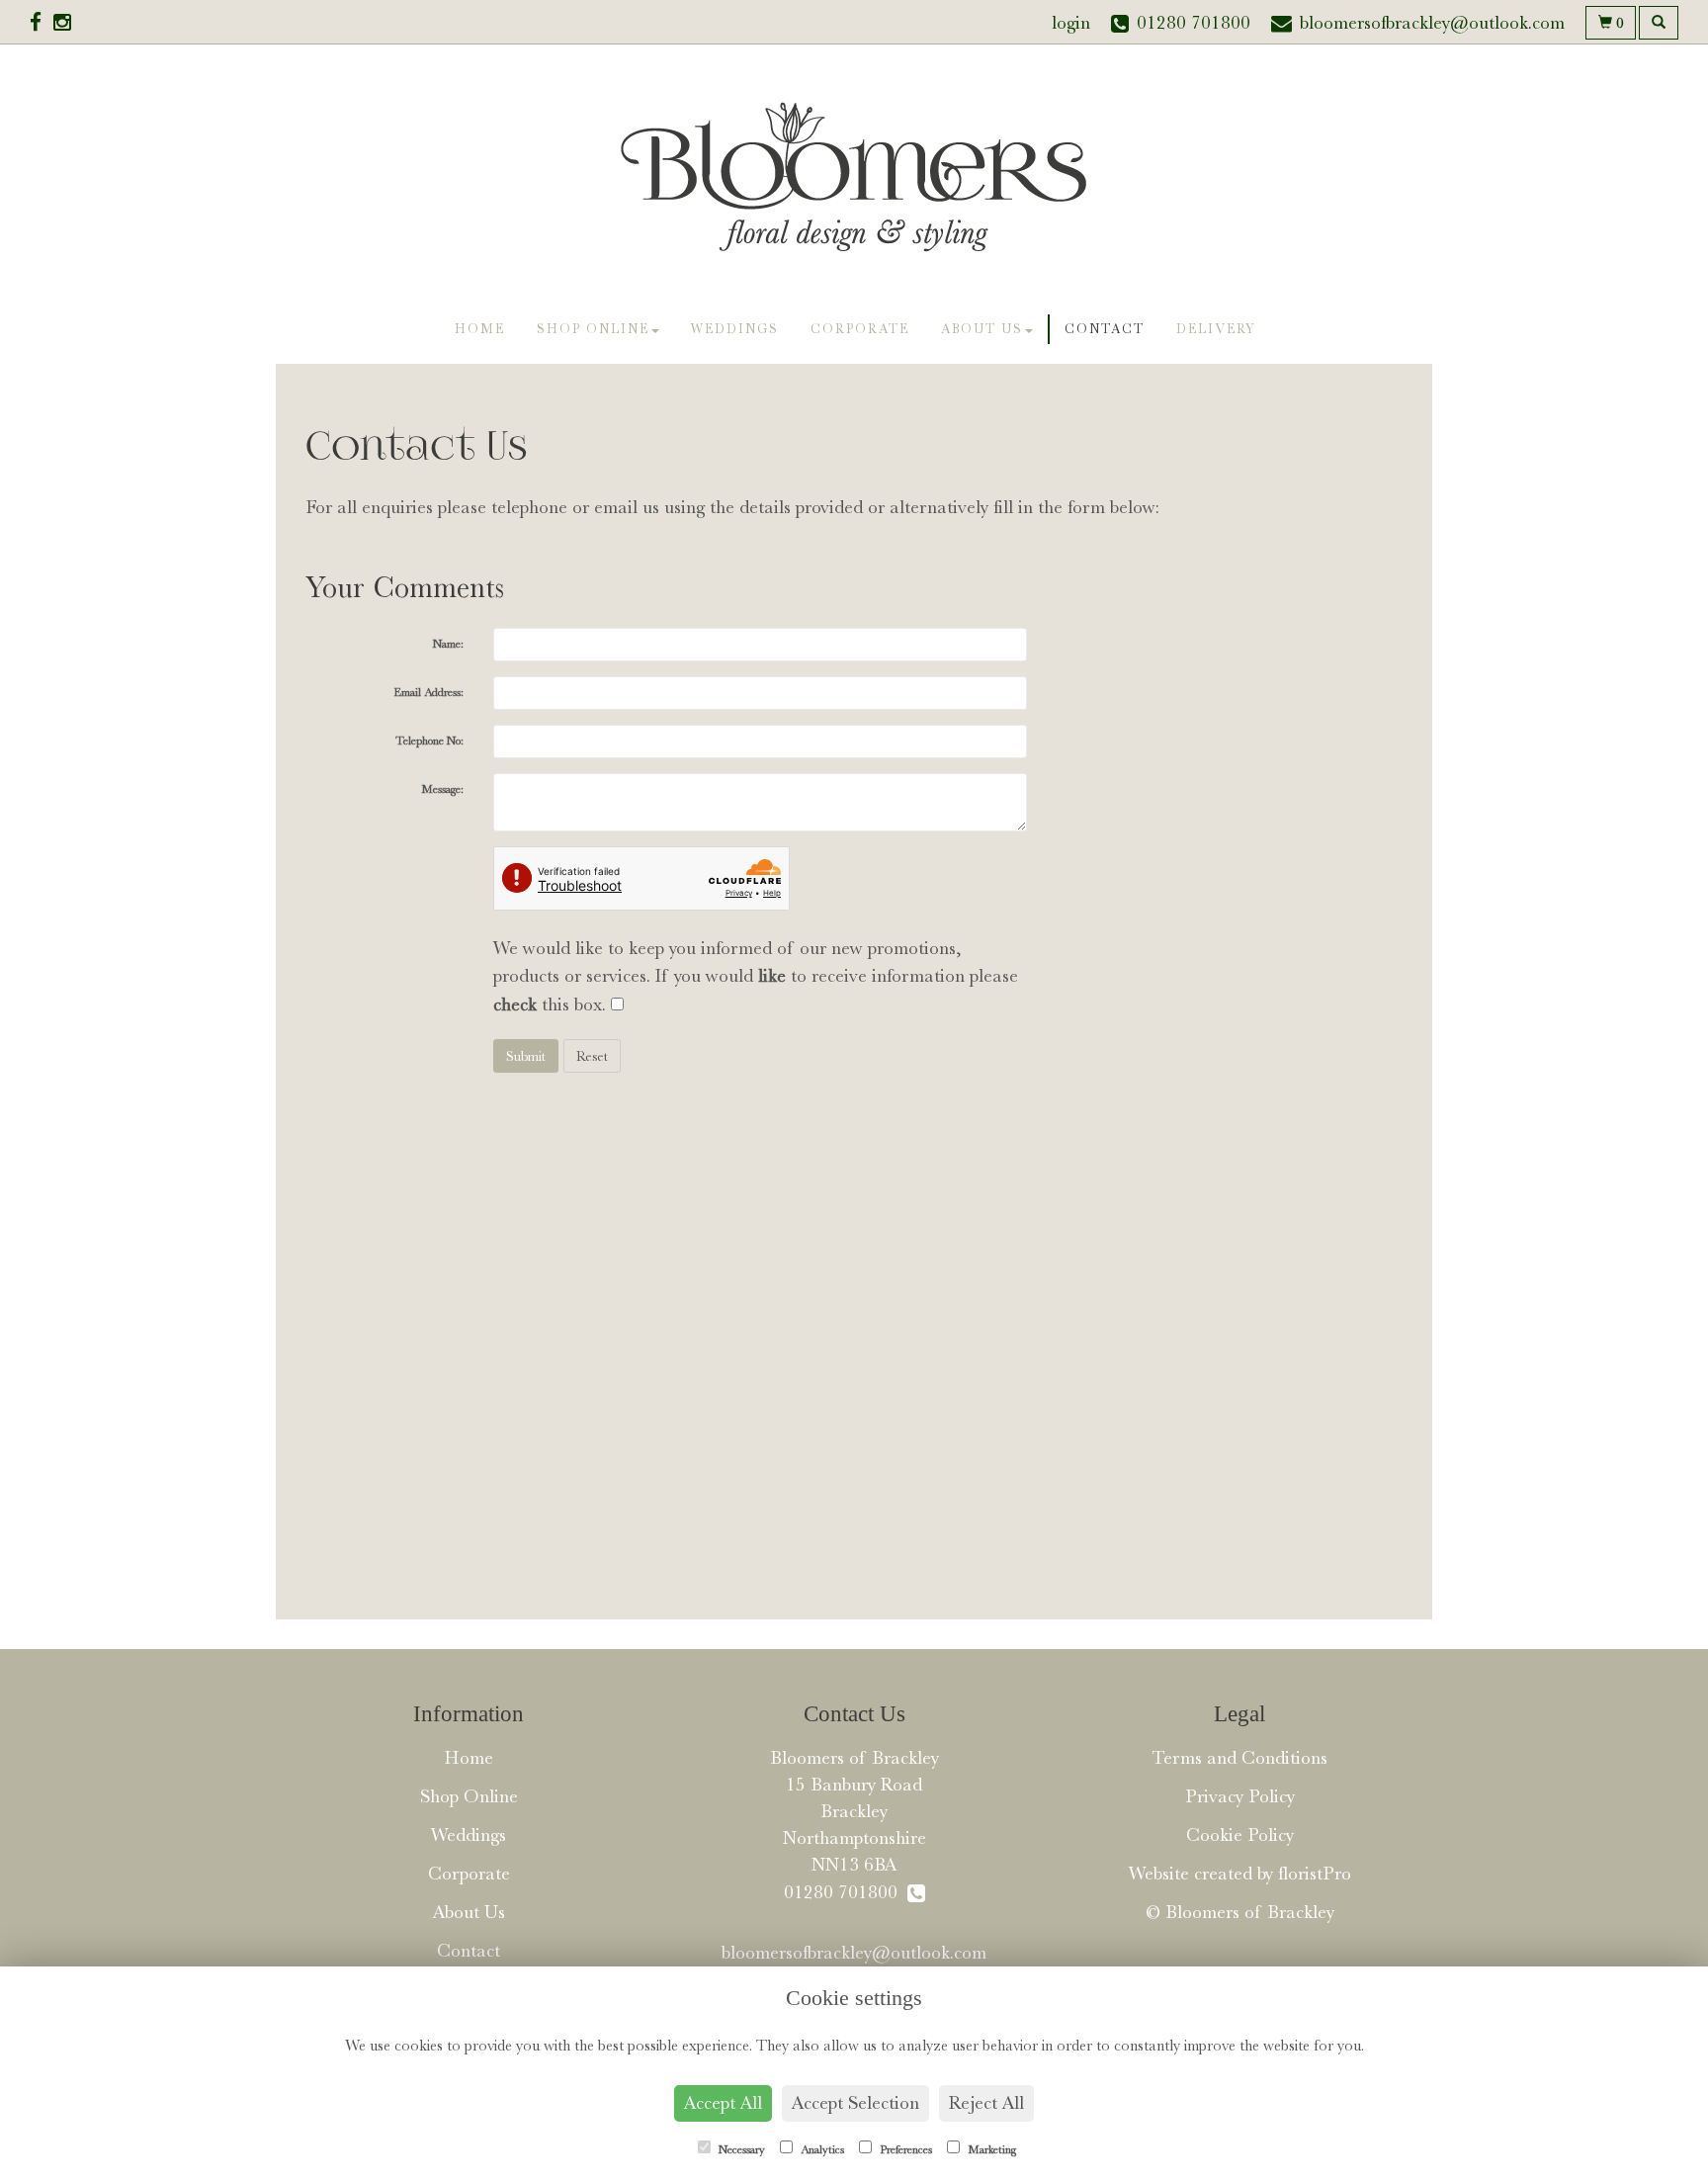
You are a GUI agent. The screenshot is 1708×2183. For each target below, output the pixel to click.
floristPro (1315, 1874)
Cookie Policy (1240, 1835)
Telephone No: (429, 741)
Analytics (821, 2149)
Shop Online (593, 329)
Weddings (735, 329)
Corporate (860, 329)
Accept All (723, 2103)
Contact (1105, 329)
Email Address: (428, 692)
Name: (448, 644)
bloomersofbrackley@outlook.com (854, 1953)
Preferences (904, 2149)
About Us (982, 329)
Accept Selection (855, 2103)
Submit (526, 1056)
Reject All (986, 2103)
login (1071, 23)
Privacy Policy (1240, 1796)
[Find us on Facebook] (42, 23)
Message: (442, 789)
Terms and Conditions (1239, 1758)
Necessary (740, 2149)
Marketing (990, 2149)
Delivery (1216, 329)
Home (480, 329)
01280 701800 (846, 1892)
